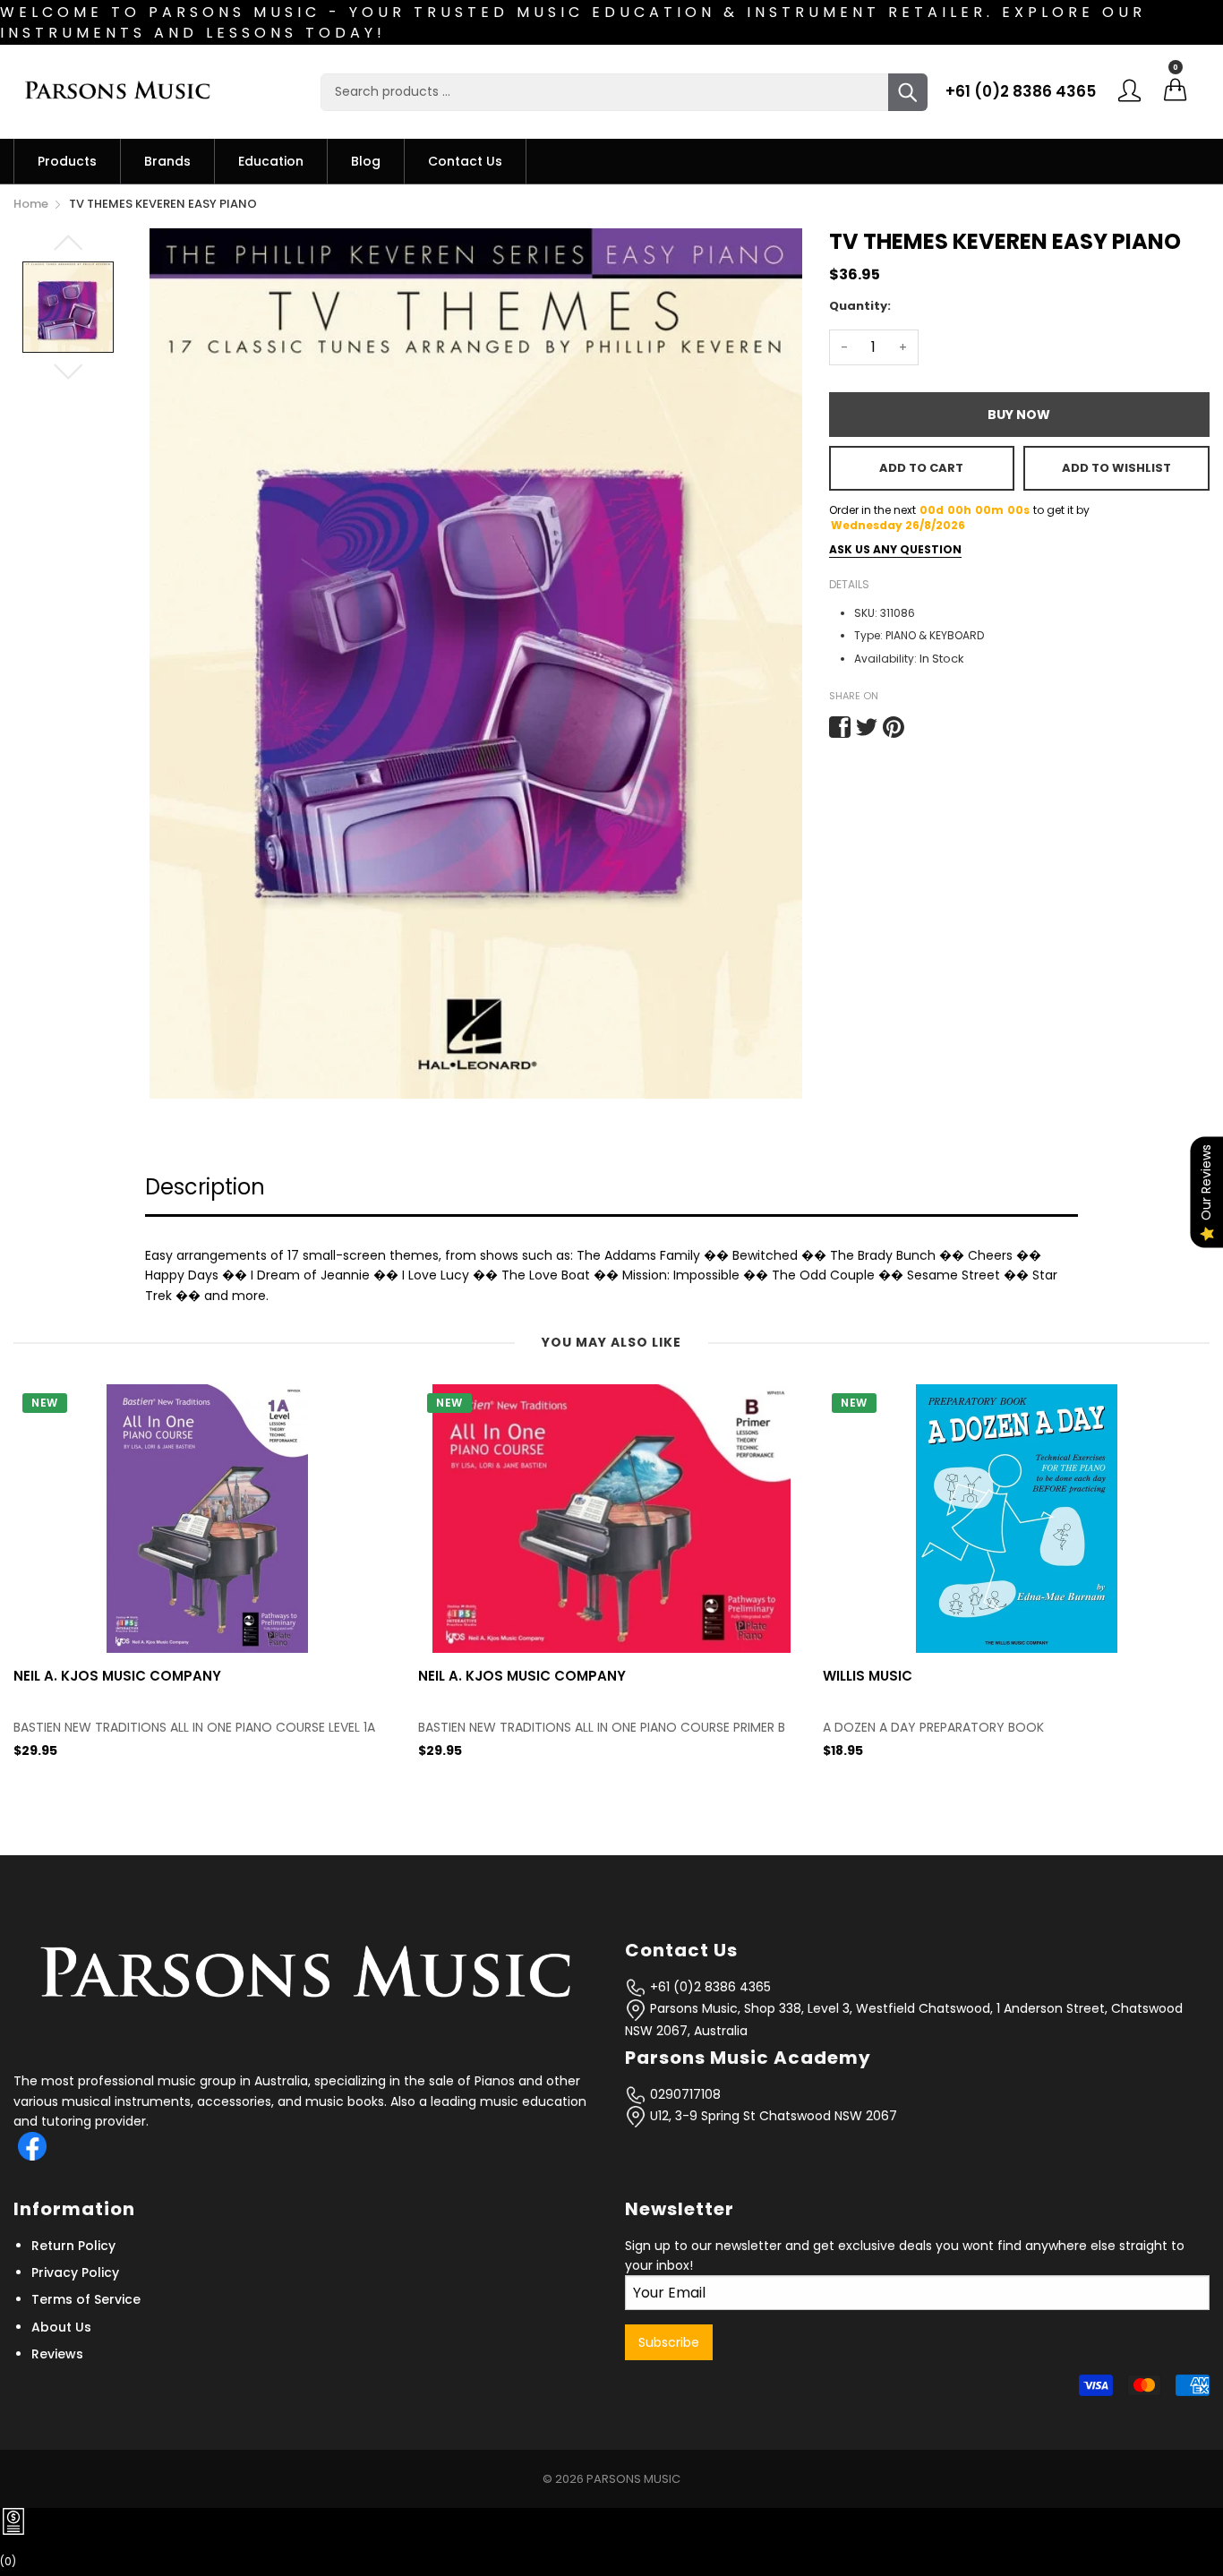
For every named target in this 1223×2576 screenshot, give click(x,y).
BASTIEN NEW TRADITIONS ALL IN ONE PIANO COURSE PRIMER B (197, 1728)
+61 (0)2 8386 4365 (1021, 91)
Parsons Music (633, 2479)
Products (67, 161)
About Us (61, 2327)
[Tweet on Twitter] (867, 727)
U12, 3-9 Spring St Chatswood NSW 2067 (772, 2116)
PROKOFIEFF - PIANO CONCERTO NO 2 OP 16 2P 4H (975, 1728)
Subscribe (669, 2342)
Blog (366, 161)
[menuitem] (67, 161)
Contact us (465, 161)
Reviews (57, 2354)
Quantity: (860, 306)
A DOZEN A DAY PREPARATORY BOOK (529, 1728)
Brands (167, 161)
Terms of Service (86, 2299)
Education (271, 161)
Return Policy (73, 2246)
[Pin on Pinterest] (894, 727)
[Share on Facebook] (840, 727)
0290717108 (684, 2094)
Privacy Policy (75, 2272)
